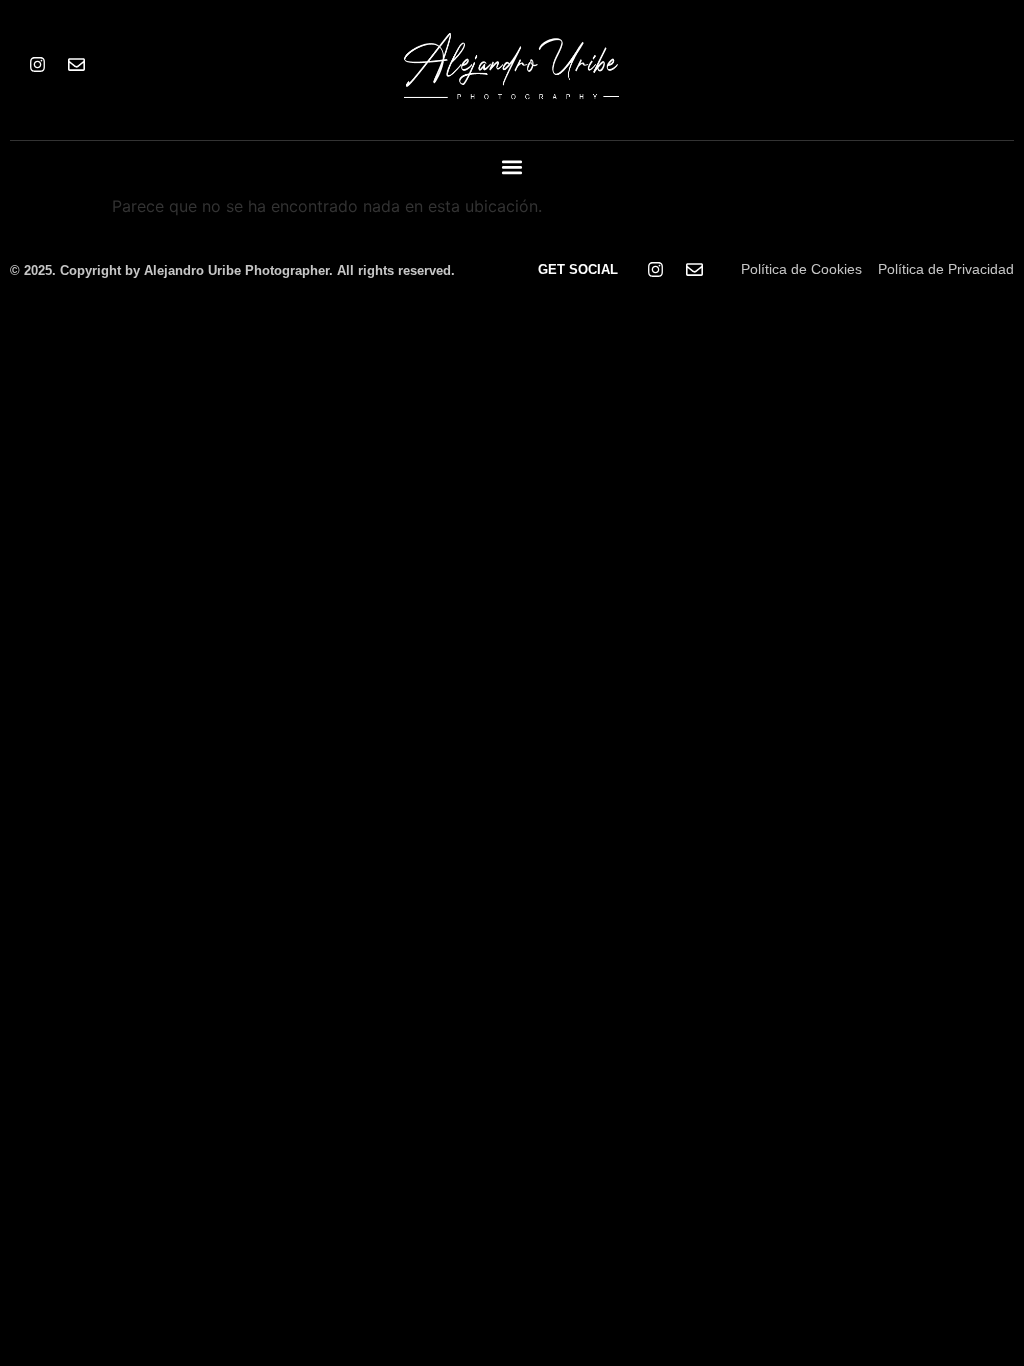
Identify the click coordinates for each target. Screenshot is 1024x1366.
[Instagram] (37, 65)
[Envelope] (76, 65)
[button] (512, 167)
